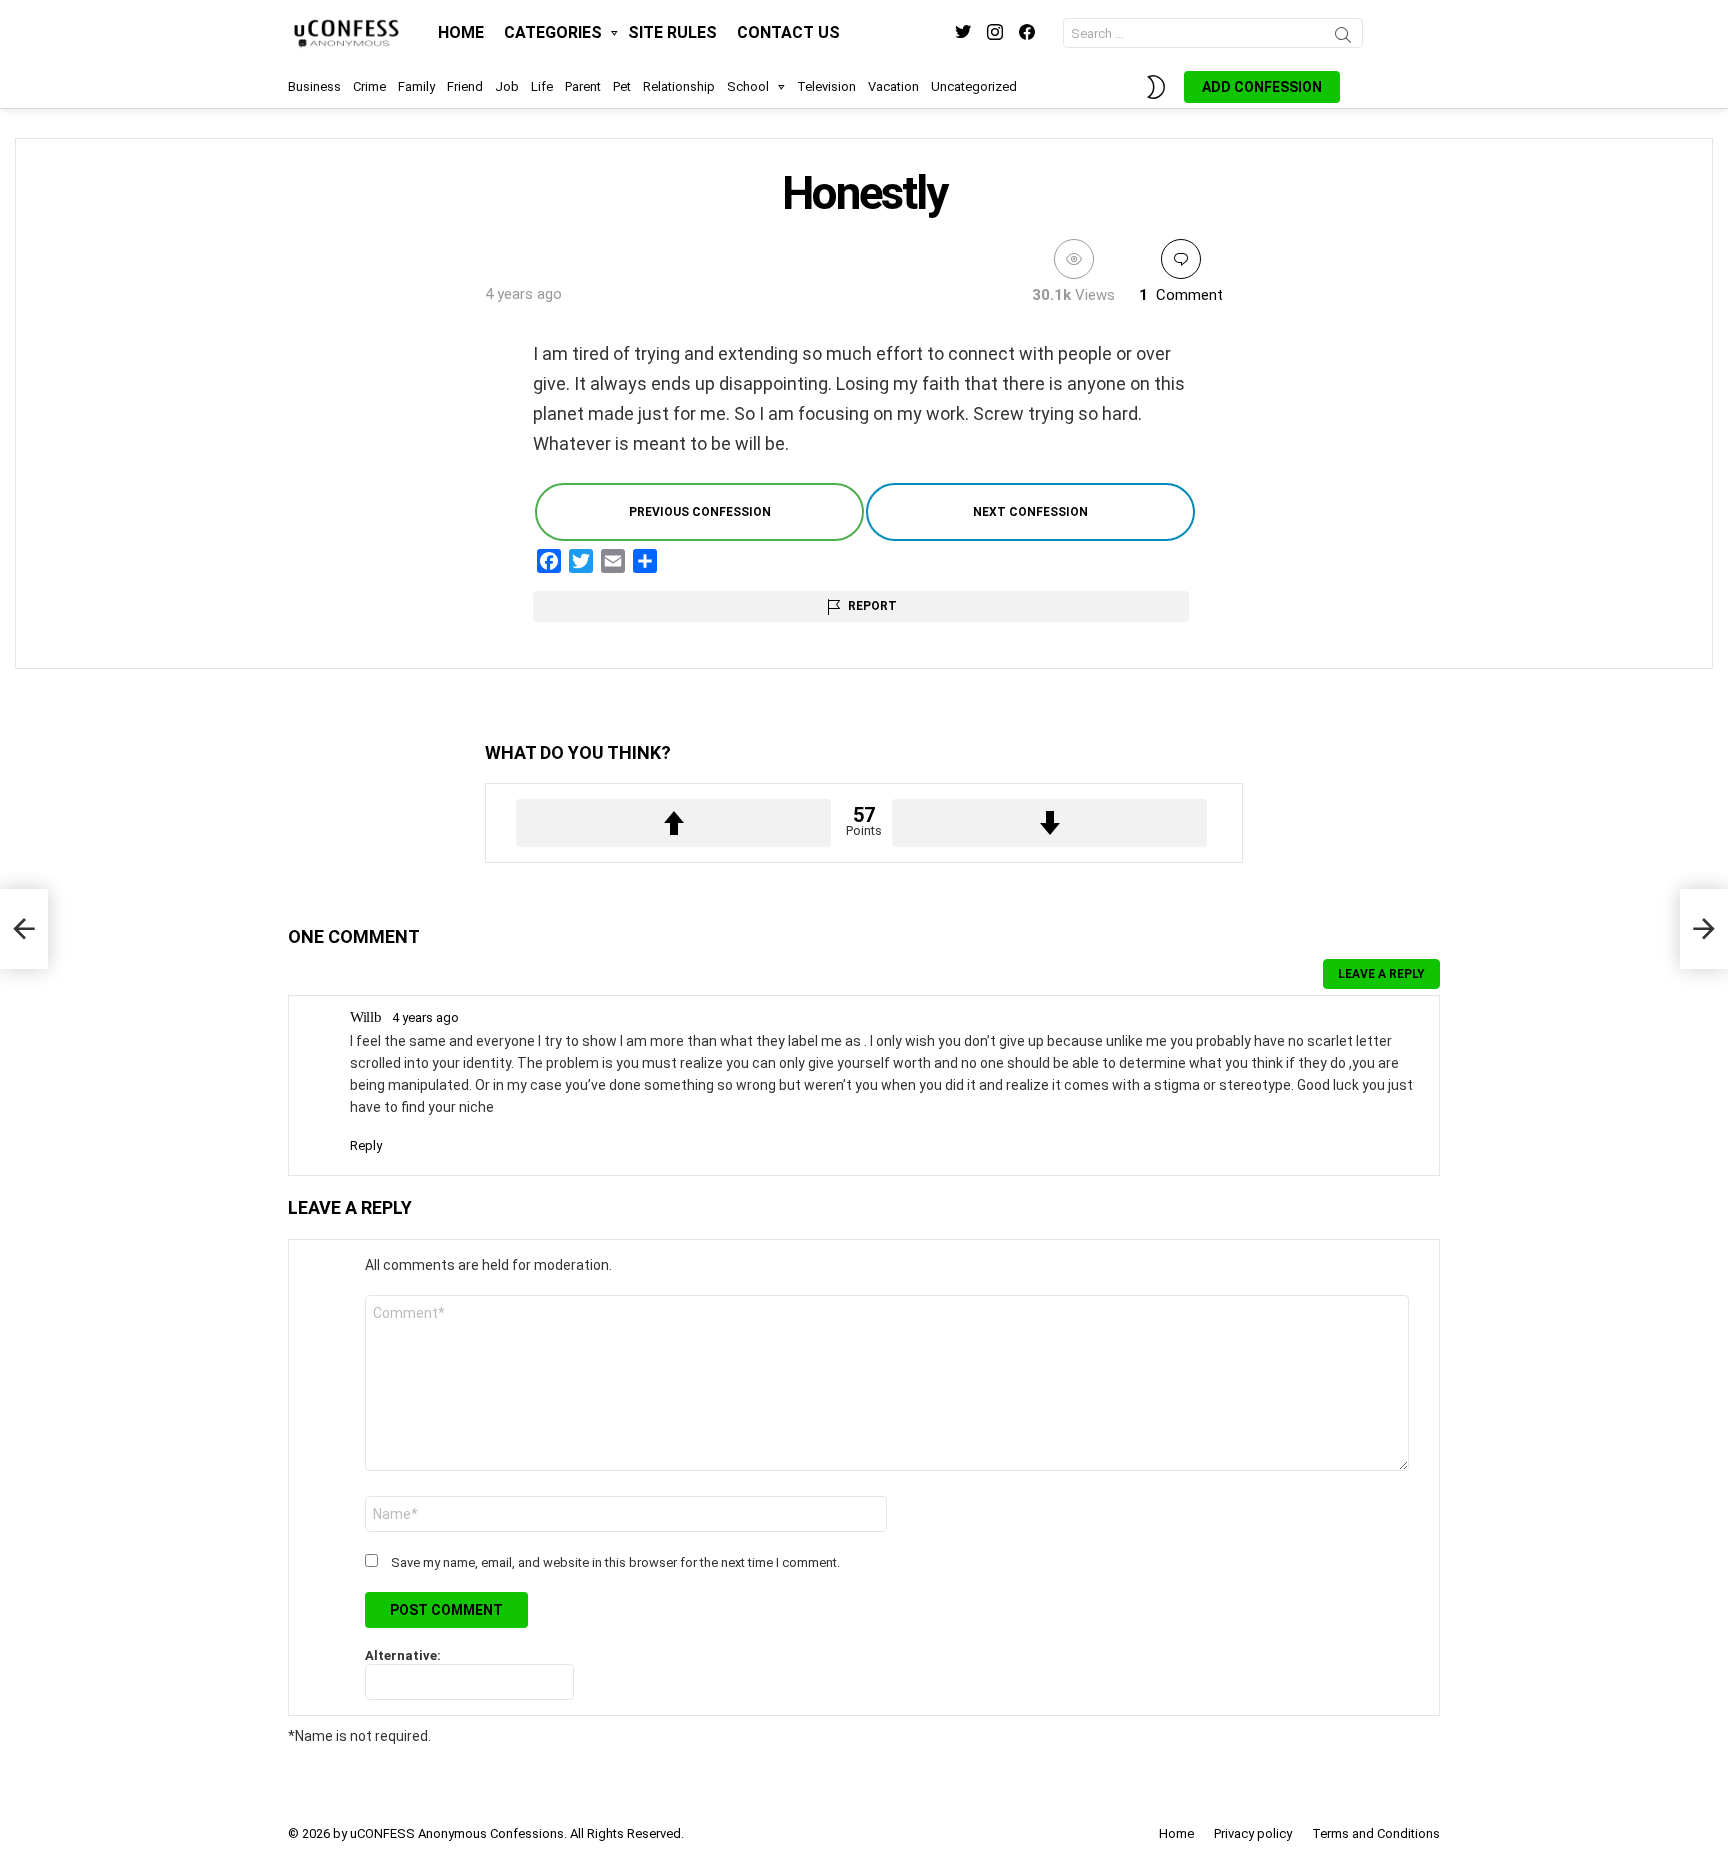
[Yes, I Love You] (24, 929)
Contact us (788, 32)
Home (461, 32)
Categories (553, 32)
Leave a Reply (1381, 974)
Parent (583, 86)
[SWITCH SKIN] (1156, 87)
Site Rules (672, 32)
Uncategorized (974, 86)
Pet (622, 86)
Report (872, 606)
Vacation (893, 86)
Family (416, 86)
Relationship (679, 86)
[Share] (645, 561)
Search (1343, 38)
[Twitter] (581, 561)
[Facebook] (549, 561)
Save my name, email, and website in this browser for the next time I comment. (615, 1562)
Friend (465, 86)
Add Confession (1262, 87)
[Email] (613, 561)
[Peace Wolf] (1704, 929)
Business (314, 86)
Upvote (673, 823)
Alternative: (403, 1655)
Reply (366, 1145)
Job (507, 86)
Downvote (1049, 823)
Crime (369, 86)
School (748, 86)
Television (826, 86)
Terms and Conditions (1376, 1833)
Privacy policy (1253, 1833)
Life (542, 86)
